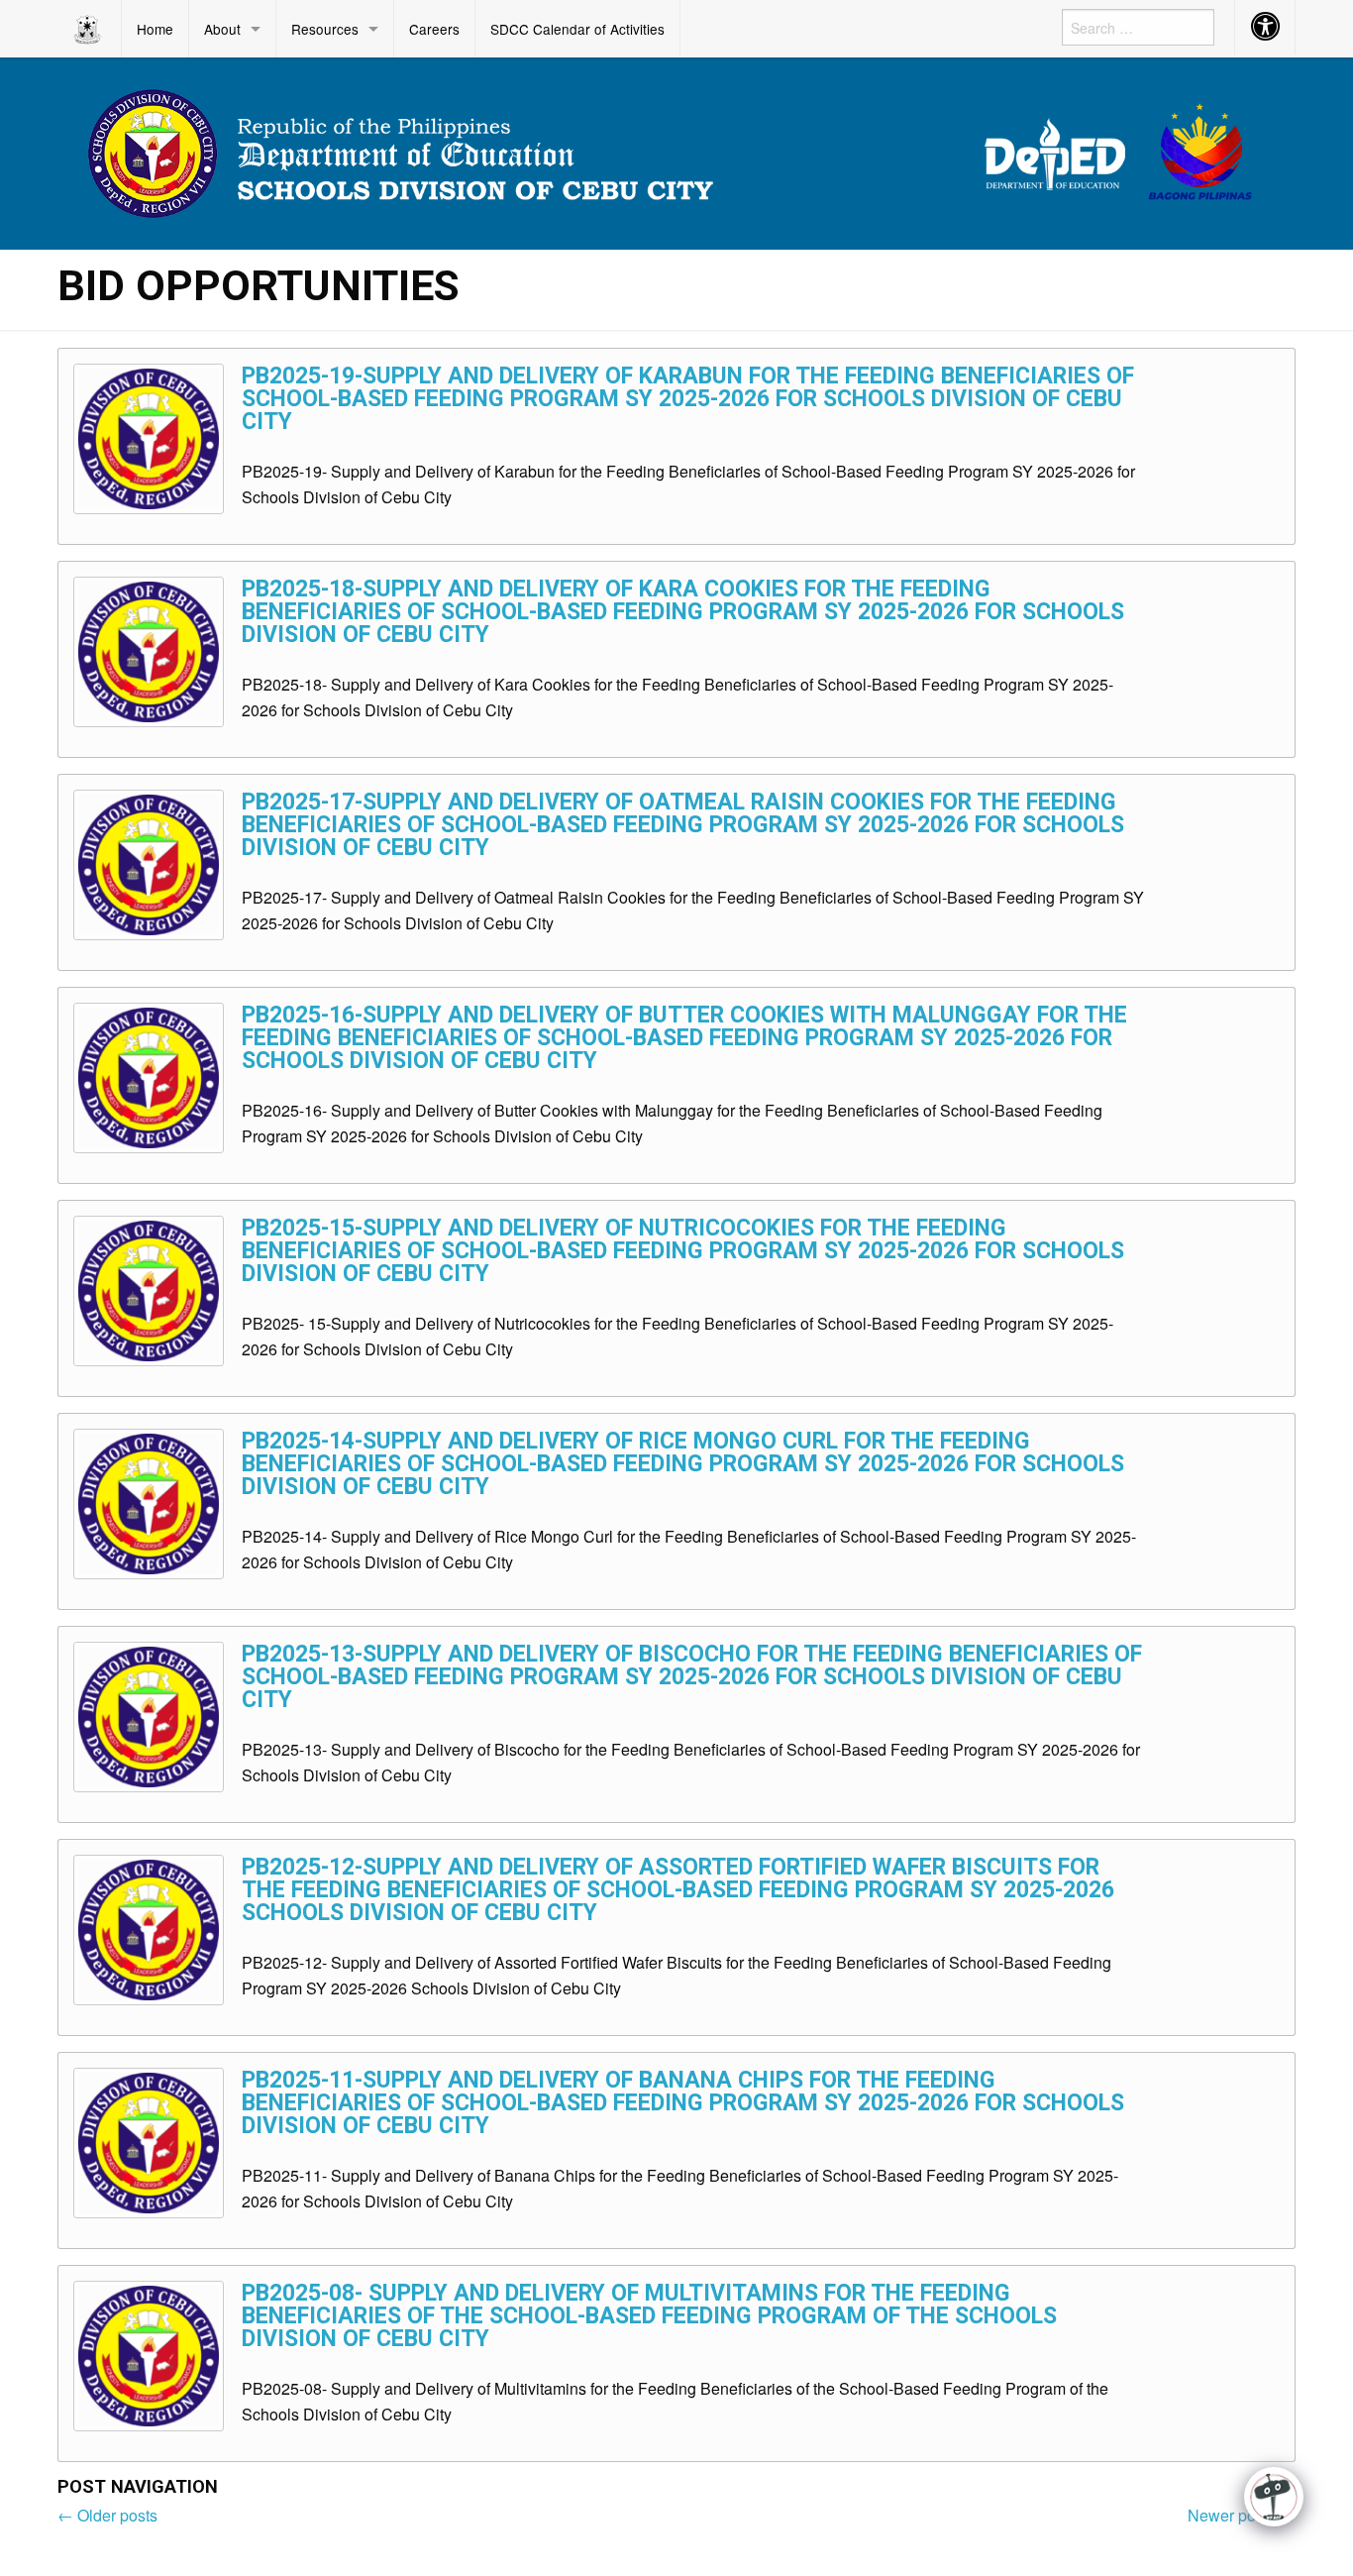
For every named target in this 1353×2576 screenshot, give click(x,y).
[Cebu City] (676, 151)
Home (155, 29)
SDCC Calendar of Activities (577, 29)
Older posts (107, 2515)
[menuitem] (90, 29)
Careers (434, 29)
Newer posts (1242, 2515)
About (222, 29)
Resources (325, 29)
